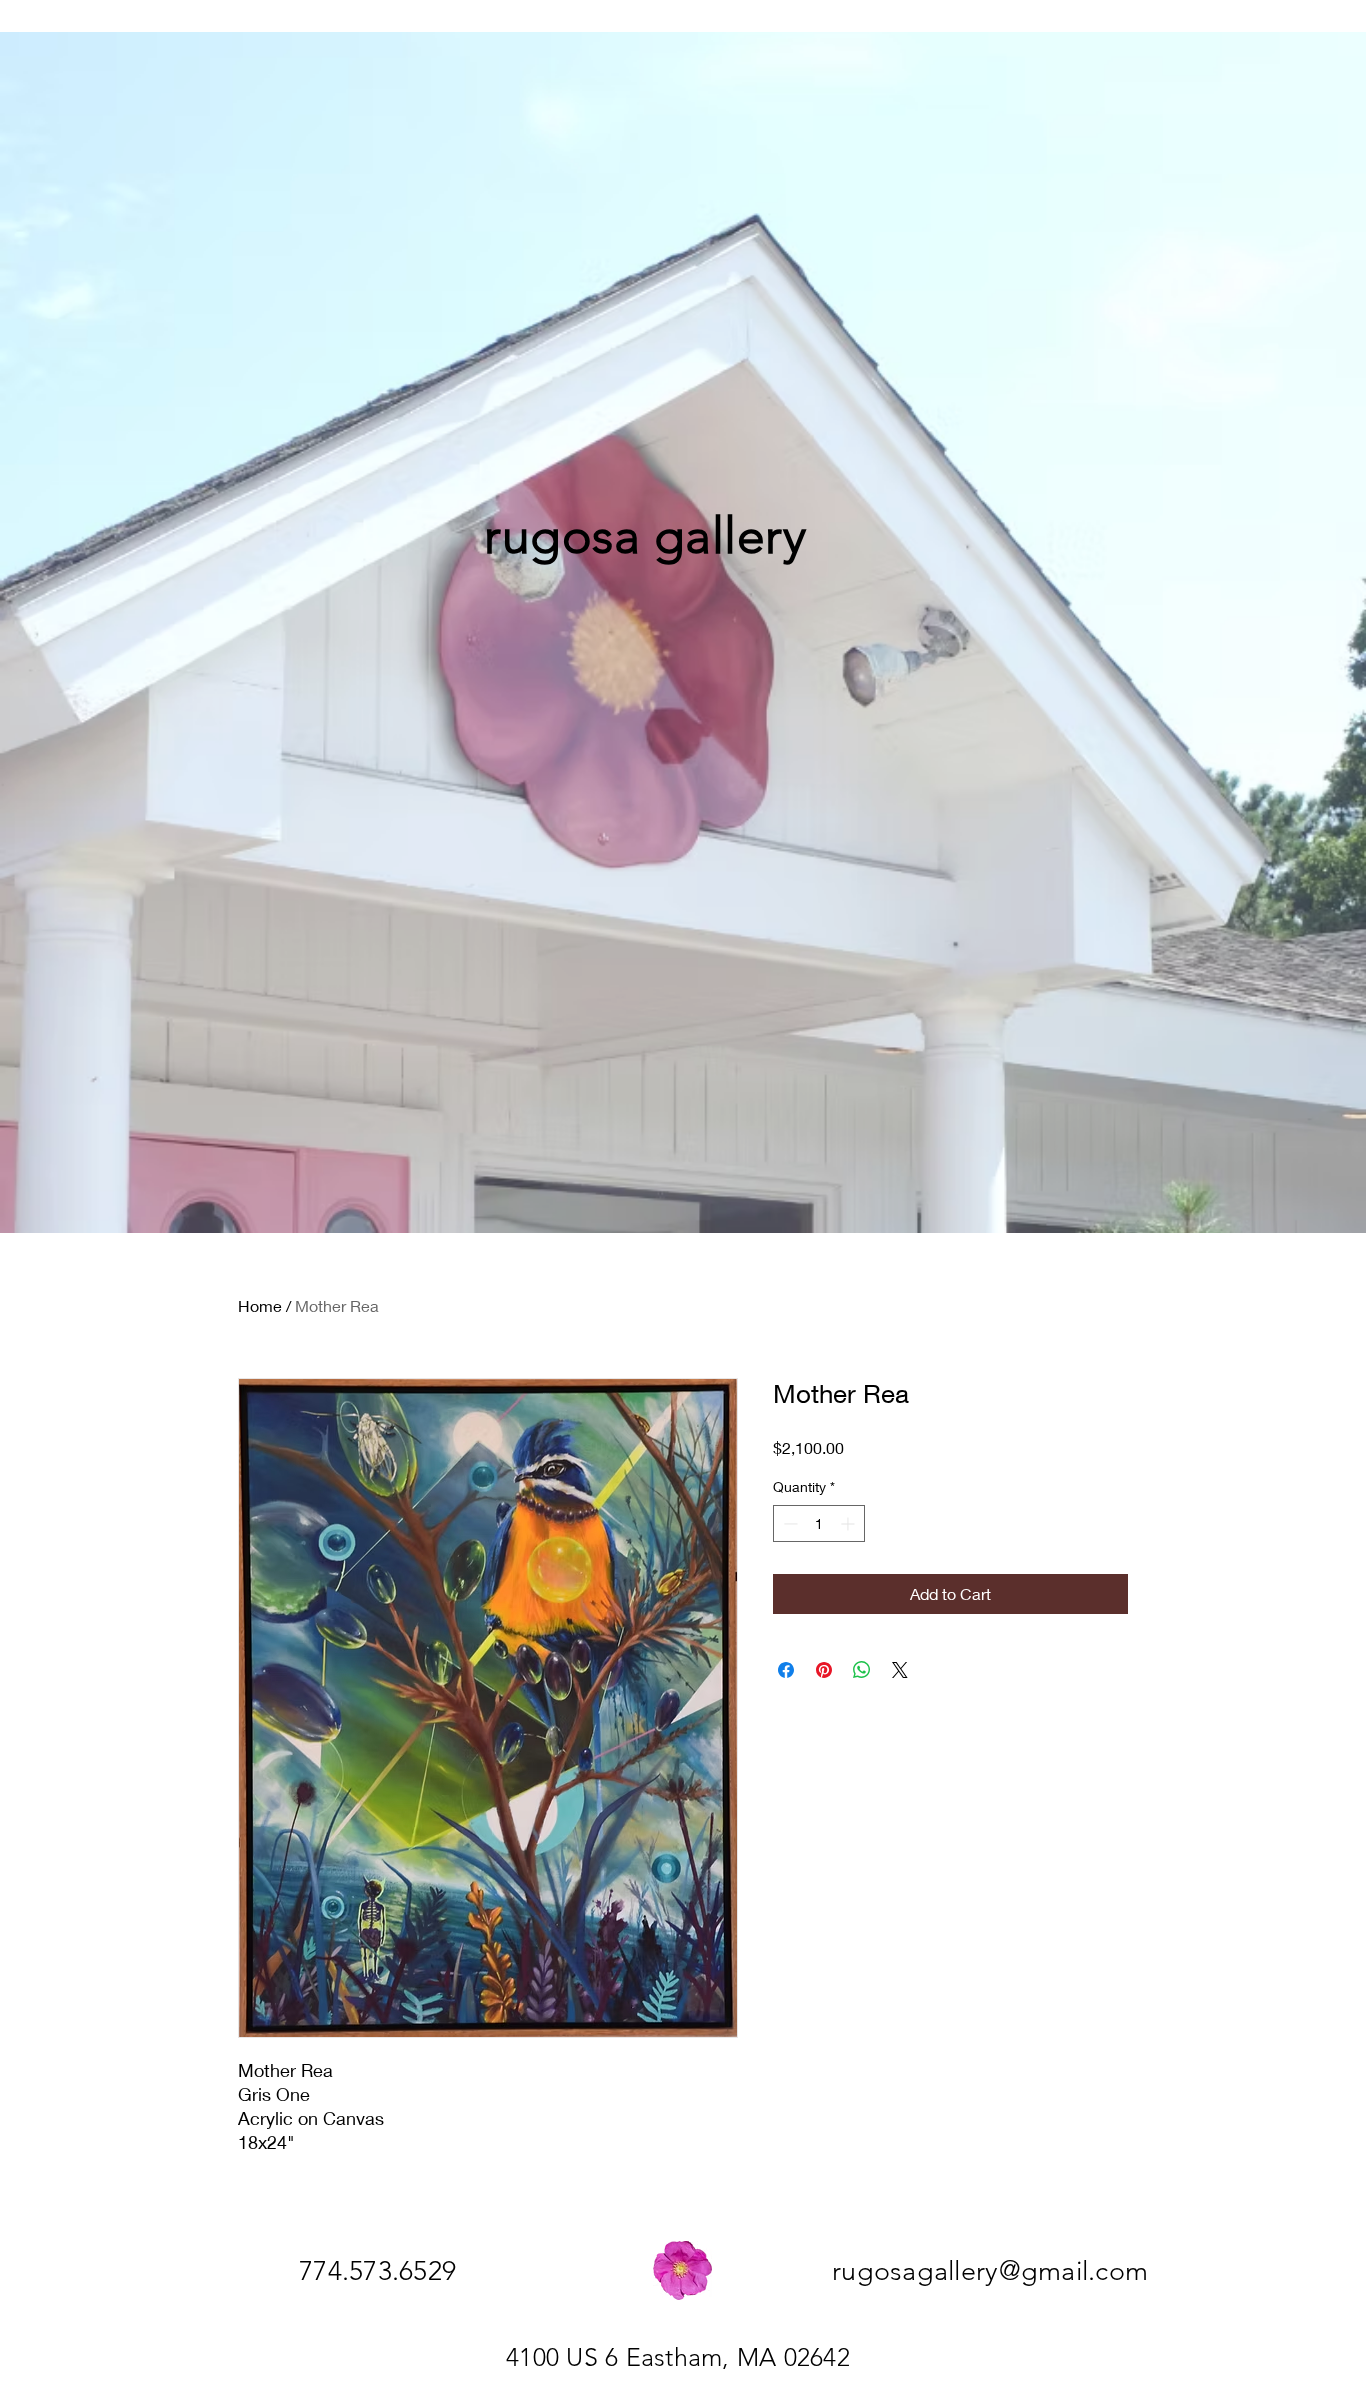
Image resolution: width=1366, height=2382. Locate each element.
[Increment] (849, 1523)
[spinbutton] (819, 1523)
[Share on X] (900, 1670)
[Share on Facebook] (786, 1670)
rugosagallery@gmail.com (990, 2271)
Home (260, 1305)
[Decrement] (788, 1523)
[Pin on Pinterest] (824, 1670)
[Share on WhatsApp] (862, 1670)
